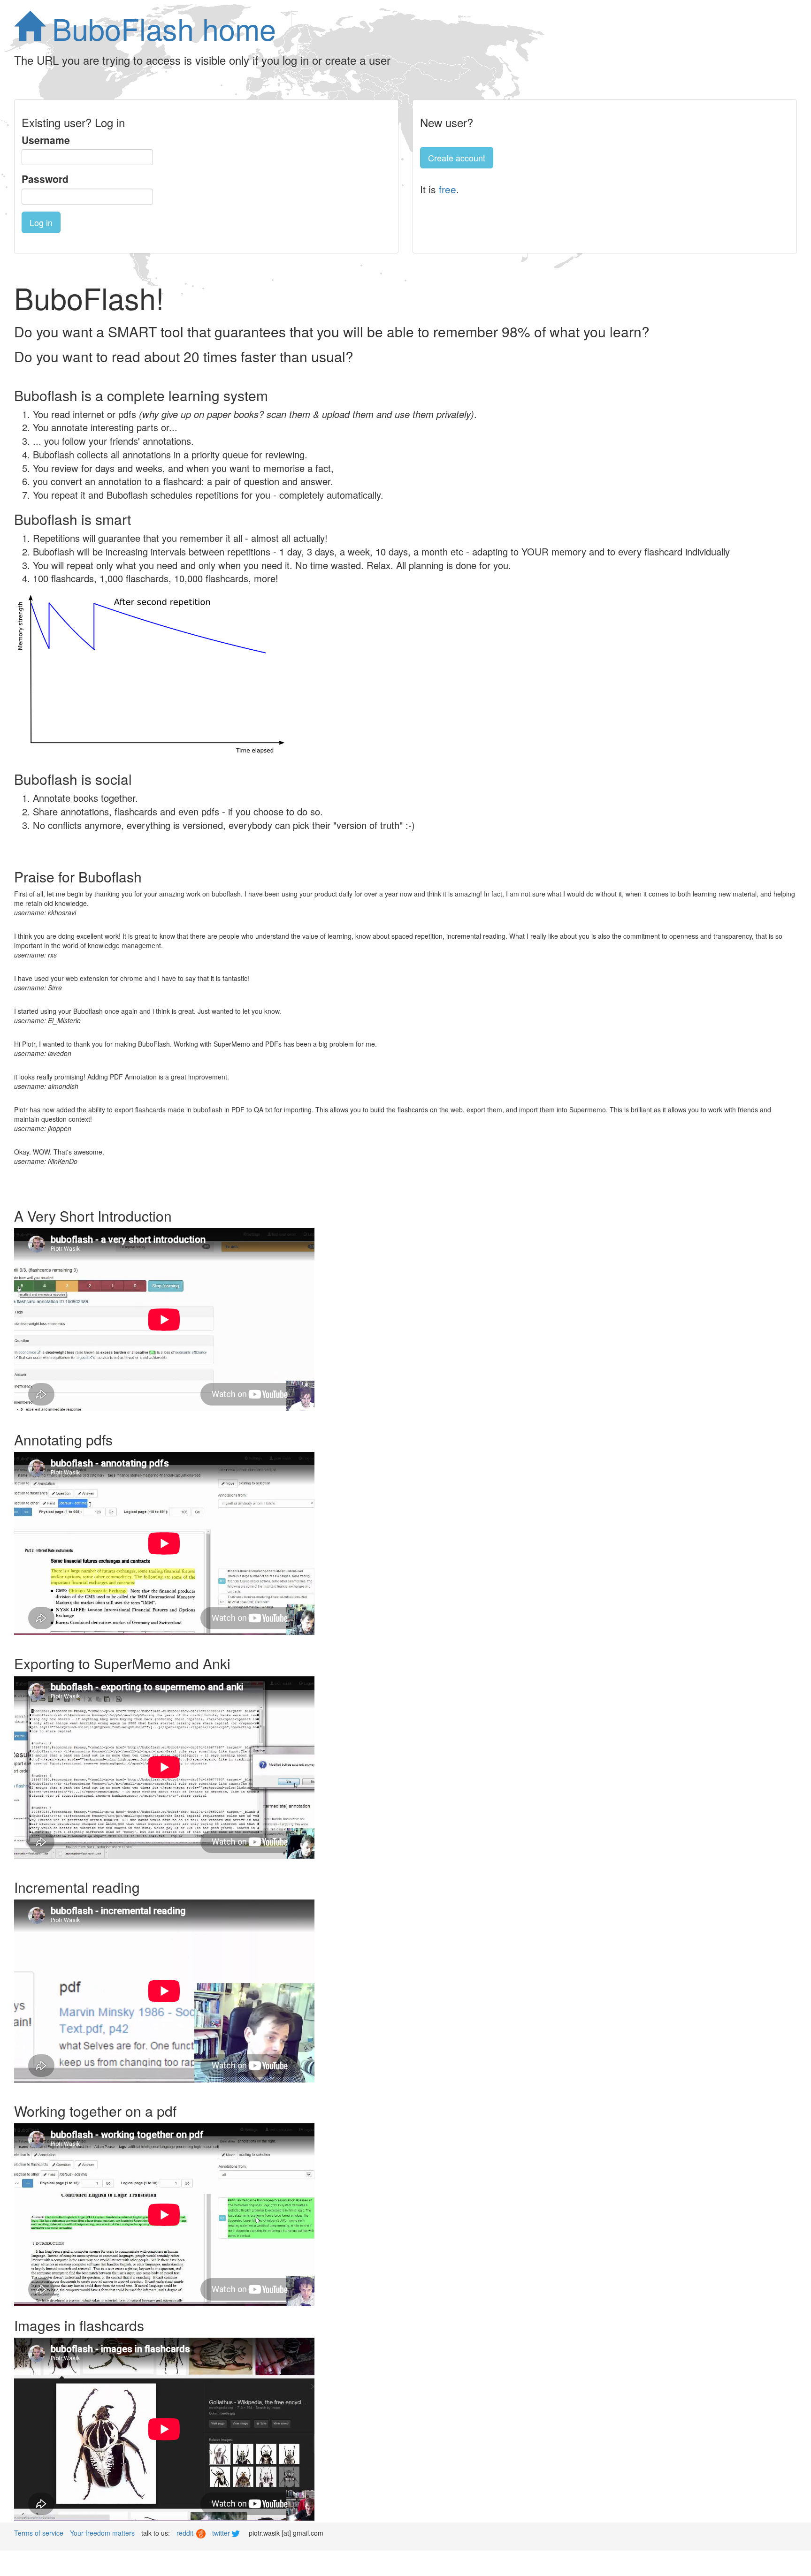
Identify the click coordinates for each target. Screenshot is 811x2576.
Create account (457, 158)
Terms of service (39, 2533)
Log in (41, 222)
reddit (186, 2533)
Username (46, 140)
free (448, 189)
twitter (222, 2533)
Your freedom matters (102, 2533)
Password (45, 179)
